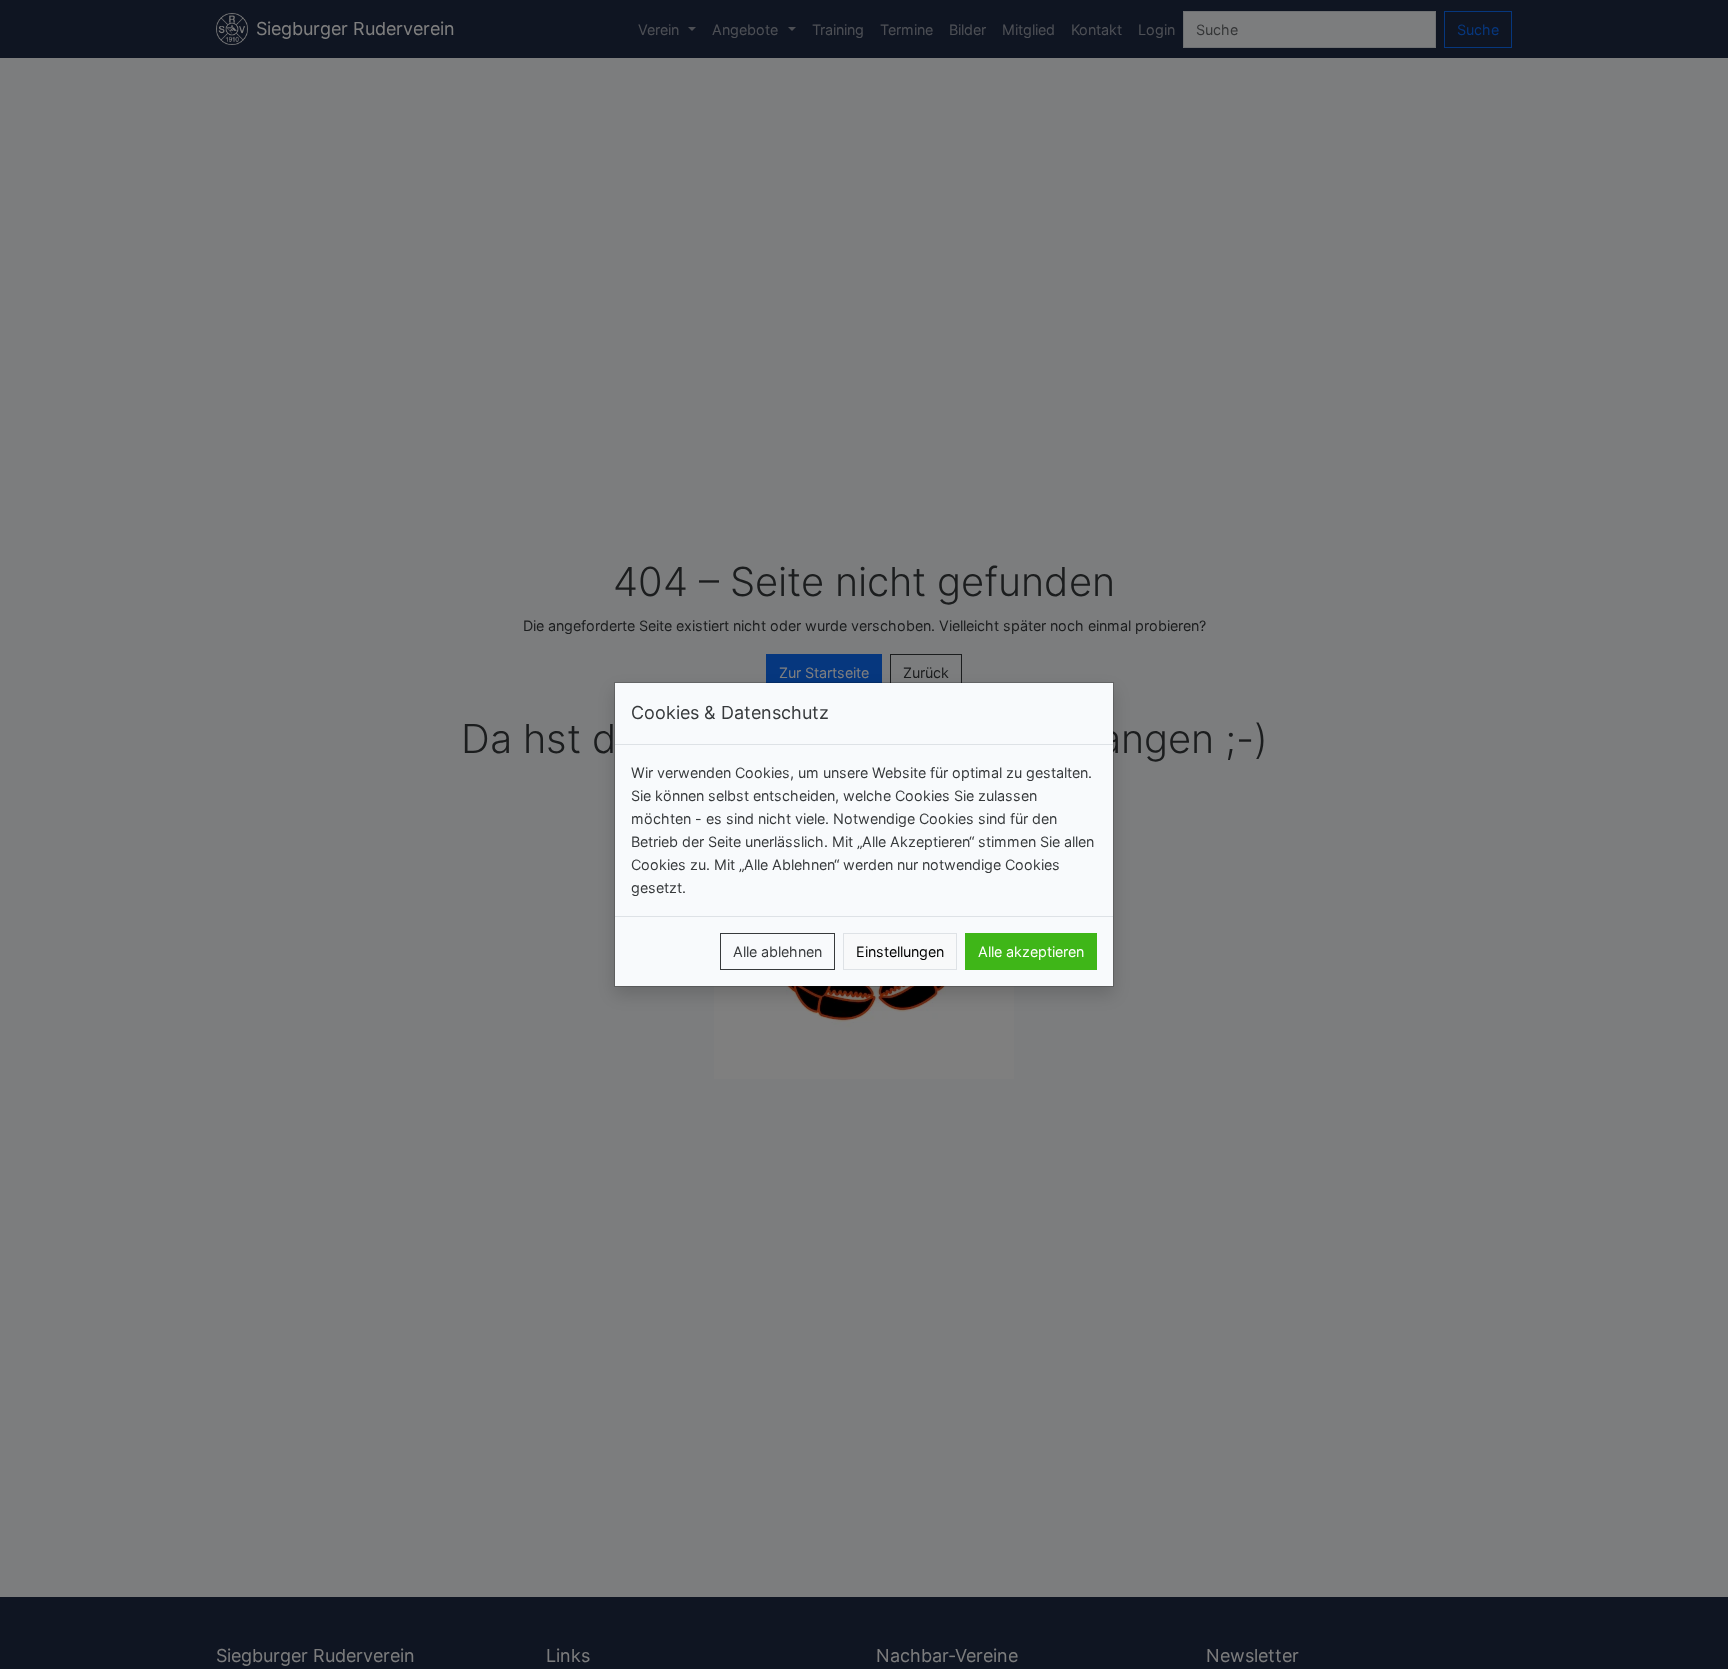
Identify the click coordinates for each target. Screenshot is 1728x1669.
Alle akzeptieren (1031, 951)
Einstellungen (900, 951)
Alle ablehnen (777, 951)
